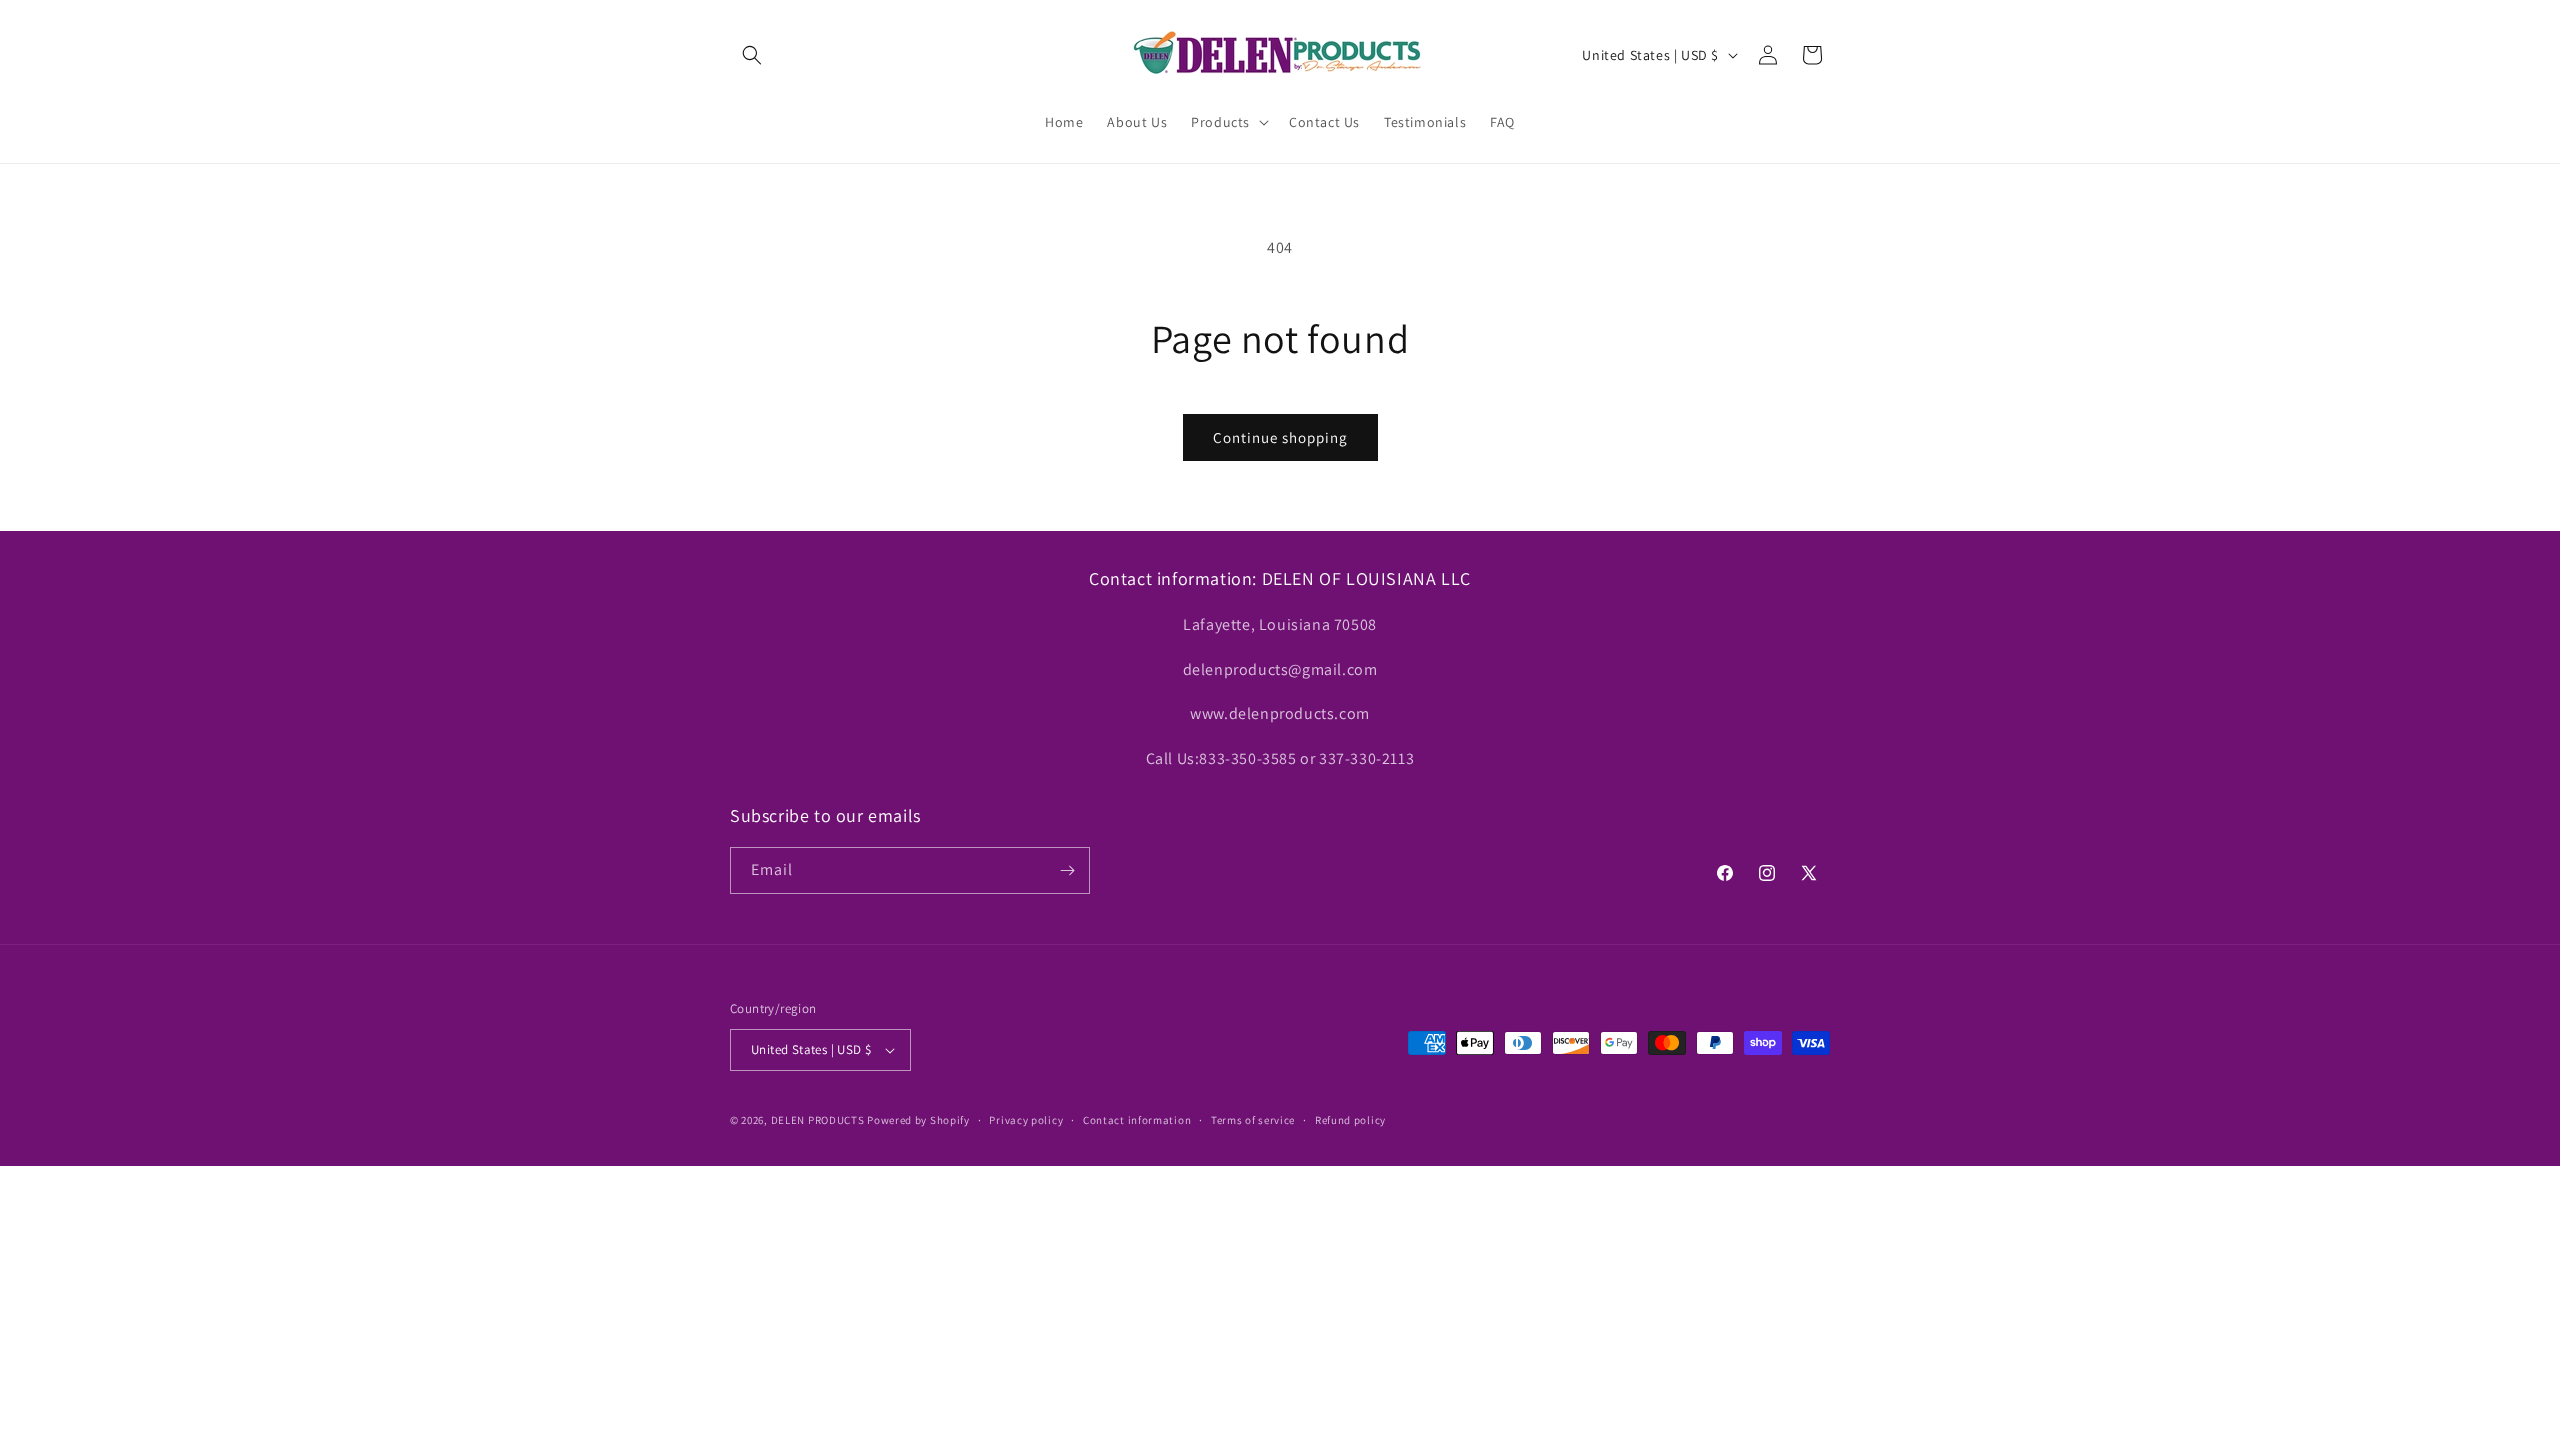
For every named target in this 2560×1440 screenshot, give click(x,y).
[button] (752, 55)
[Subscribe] (1067, 870)
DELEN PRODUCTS (818, 1120)
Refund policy (1350, 1120)
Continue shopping (1280, 437)
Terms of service (1253, 1120)
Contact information (1137, 1120)
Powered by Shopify (918, 1120)
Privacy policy (1026, 1120)
